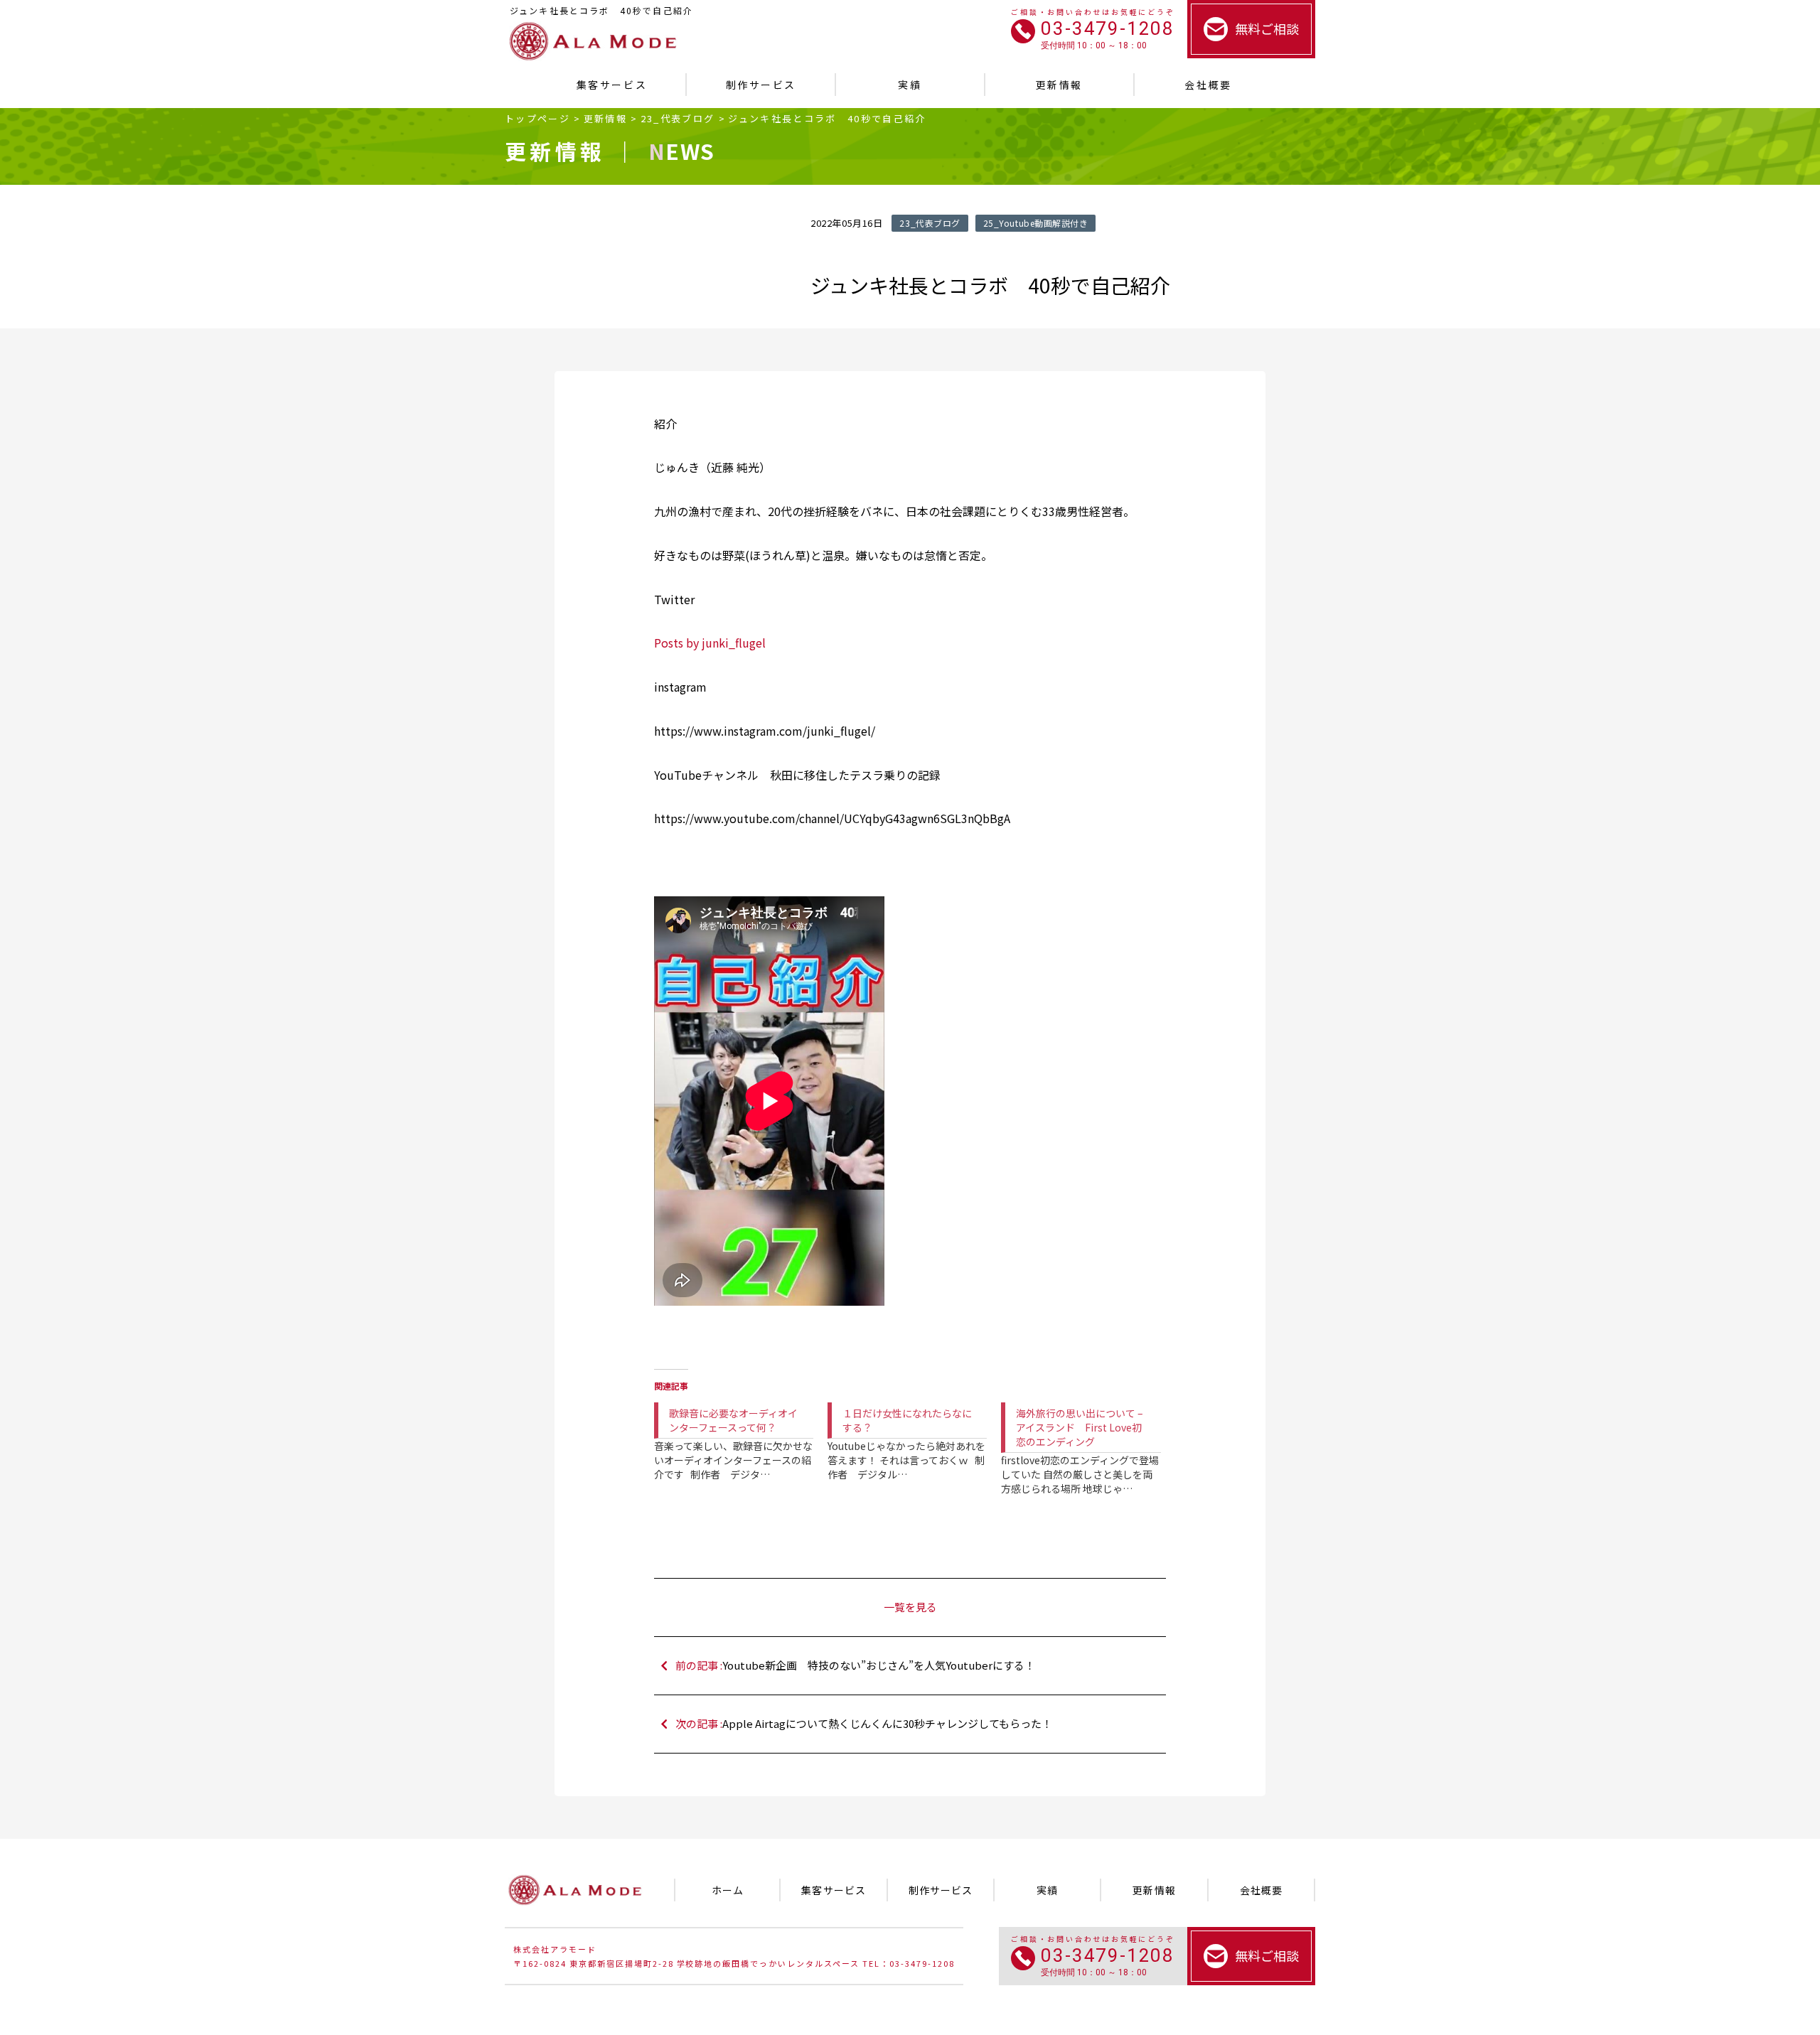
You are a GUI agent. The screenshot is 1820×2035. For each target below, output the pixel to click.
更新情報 (605, 118)
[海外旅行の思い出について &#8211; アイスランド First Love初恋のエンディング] (1088, 1438)
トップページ (537, 118)
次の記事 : (864, 1723)
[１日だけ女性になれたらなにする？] (914, 1430)
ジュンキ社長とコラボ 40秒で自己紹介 (827, 118)
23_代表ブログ (678, 118)
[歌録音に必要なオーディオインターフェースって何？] (741, 1430)
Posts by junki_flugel (710, 643)
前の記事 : (855, 1665)
